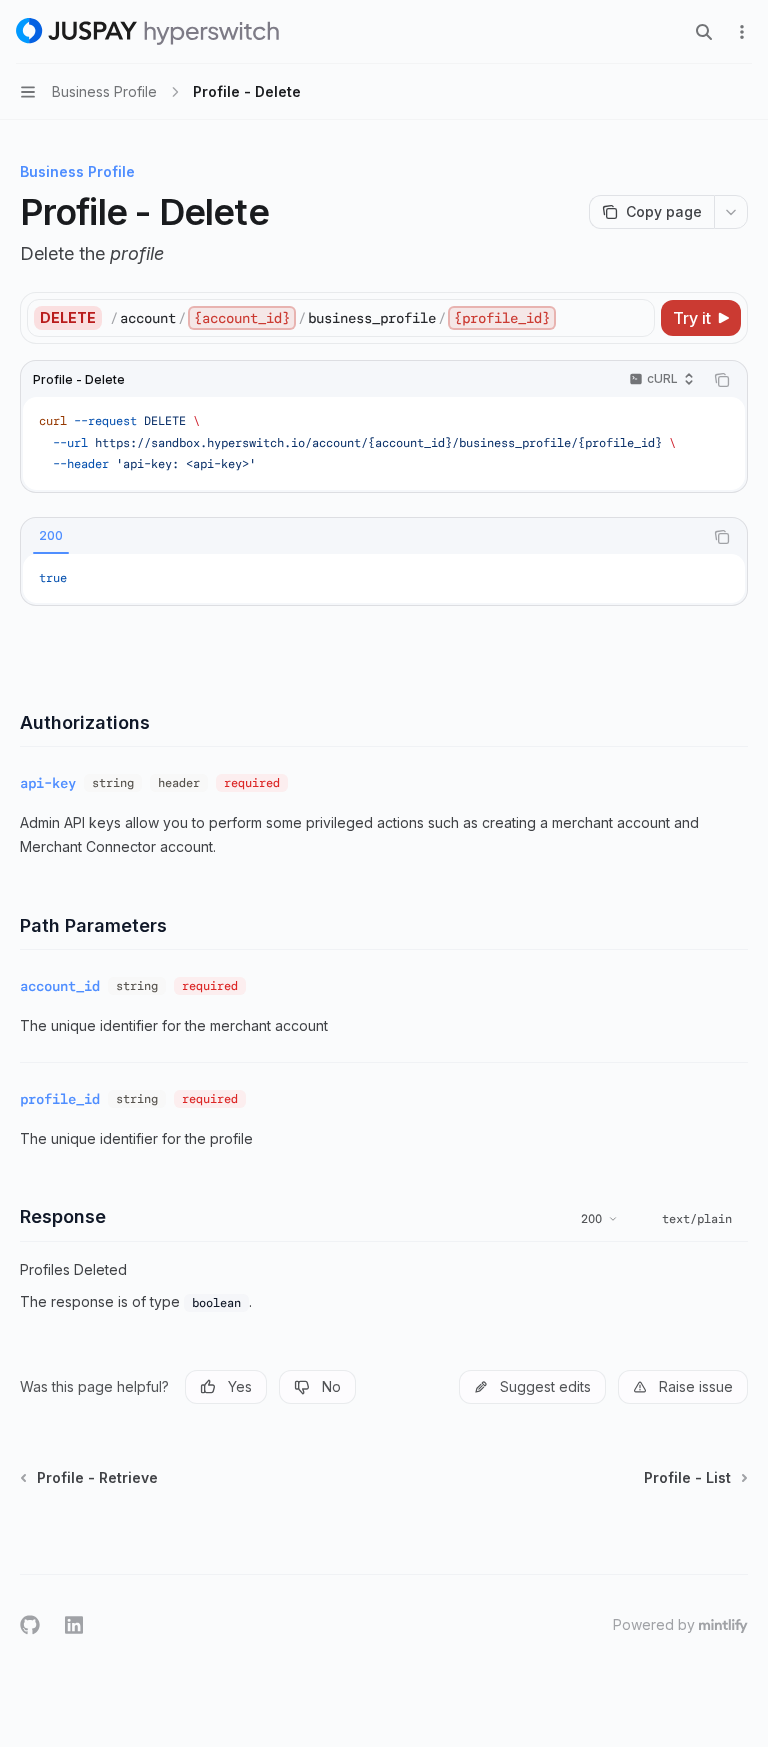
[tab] (51, 536)
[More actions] (742, 32)
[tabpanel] (384, 579)
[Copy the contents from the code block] (722, 380)
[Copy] (636, 318)
